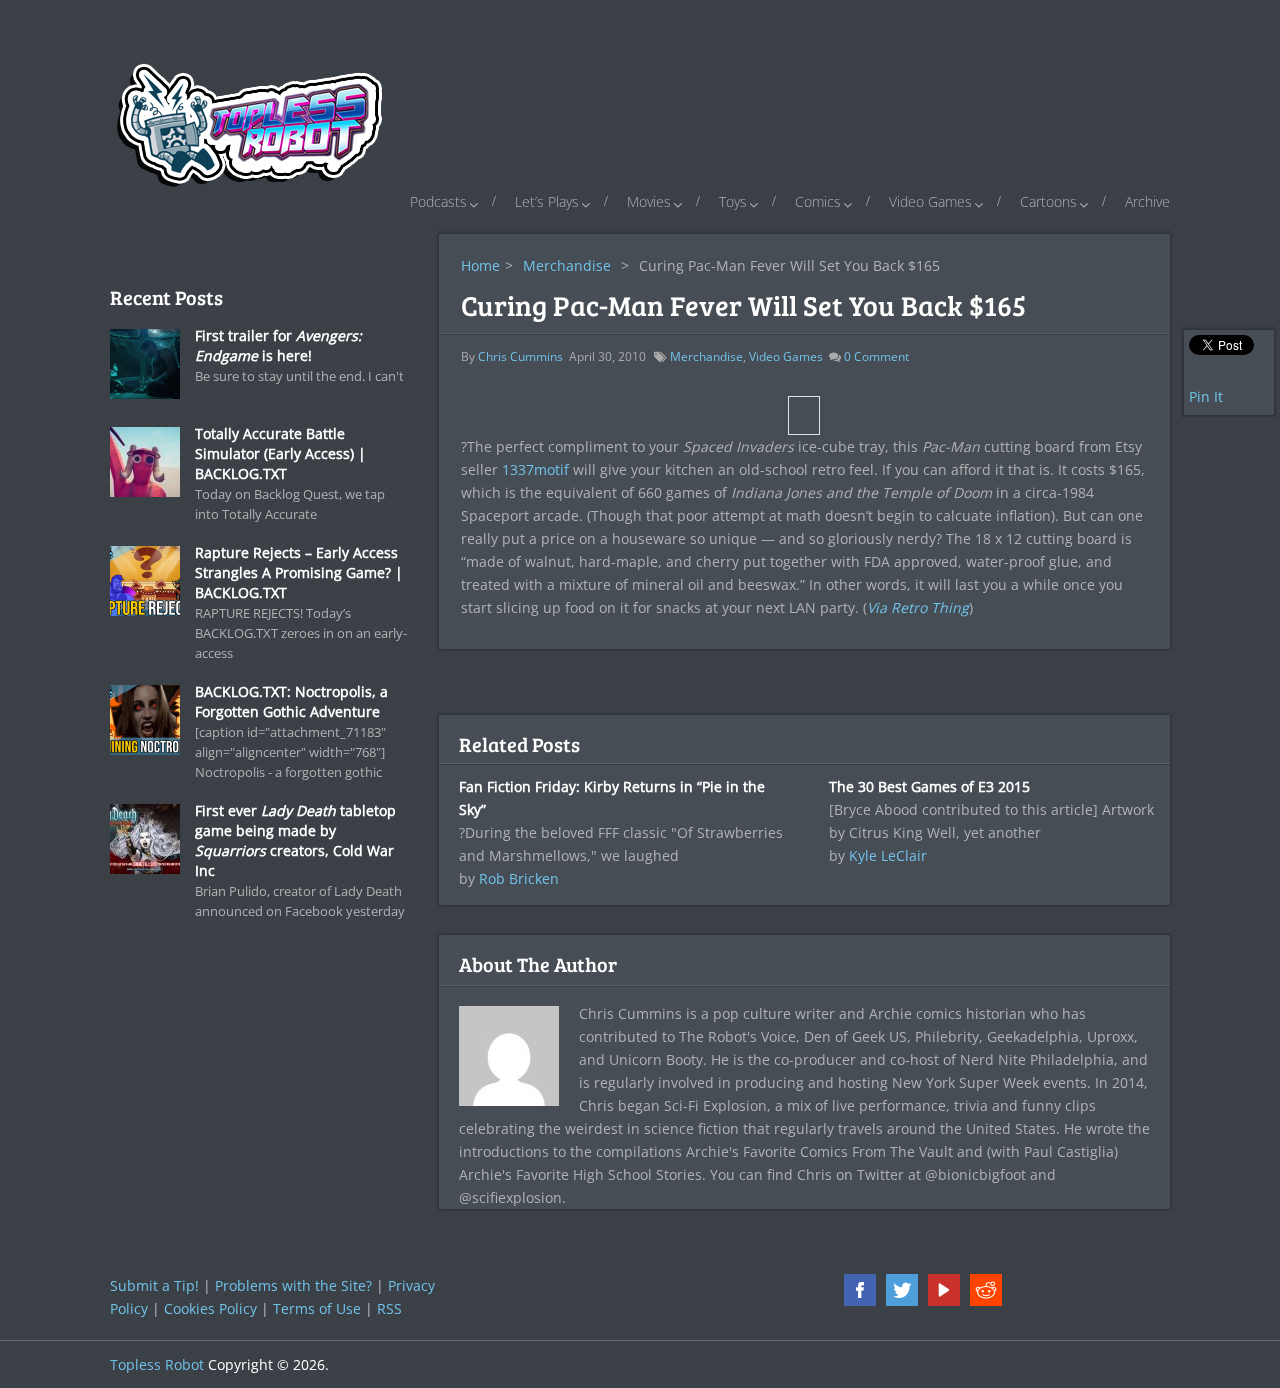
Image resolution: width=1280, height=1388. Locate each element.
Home (480, 265)
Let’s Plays (547, 201)
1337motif (535, 469)
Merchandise (567, 265)
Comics (818, 201)
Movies (649, 201)
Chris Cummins (520, 356)
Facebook (860, 1290)
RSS (389, 1308)
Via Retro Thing (918, 607)
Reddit (986, 1290)
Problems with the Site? (293, 1285)
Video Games (930, 201)
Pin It (1206, 396)
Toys (733, 201)
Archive (1147, 201)
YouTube (944, 1290)
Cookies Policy (210, 1308)
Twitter (902, 1290)
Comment (876, 356)
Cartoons (1048, 201)
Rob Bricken (519, 878)
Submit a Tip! (154, 1285)
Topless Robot (157, 1364)
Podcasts (438, 201)
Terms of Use (317, 1308)
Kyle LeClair (888, 855)
